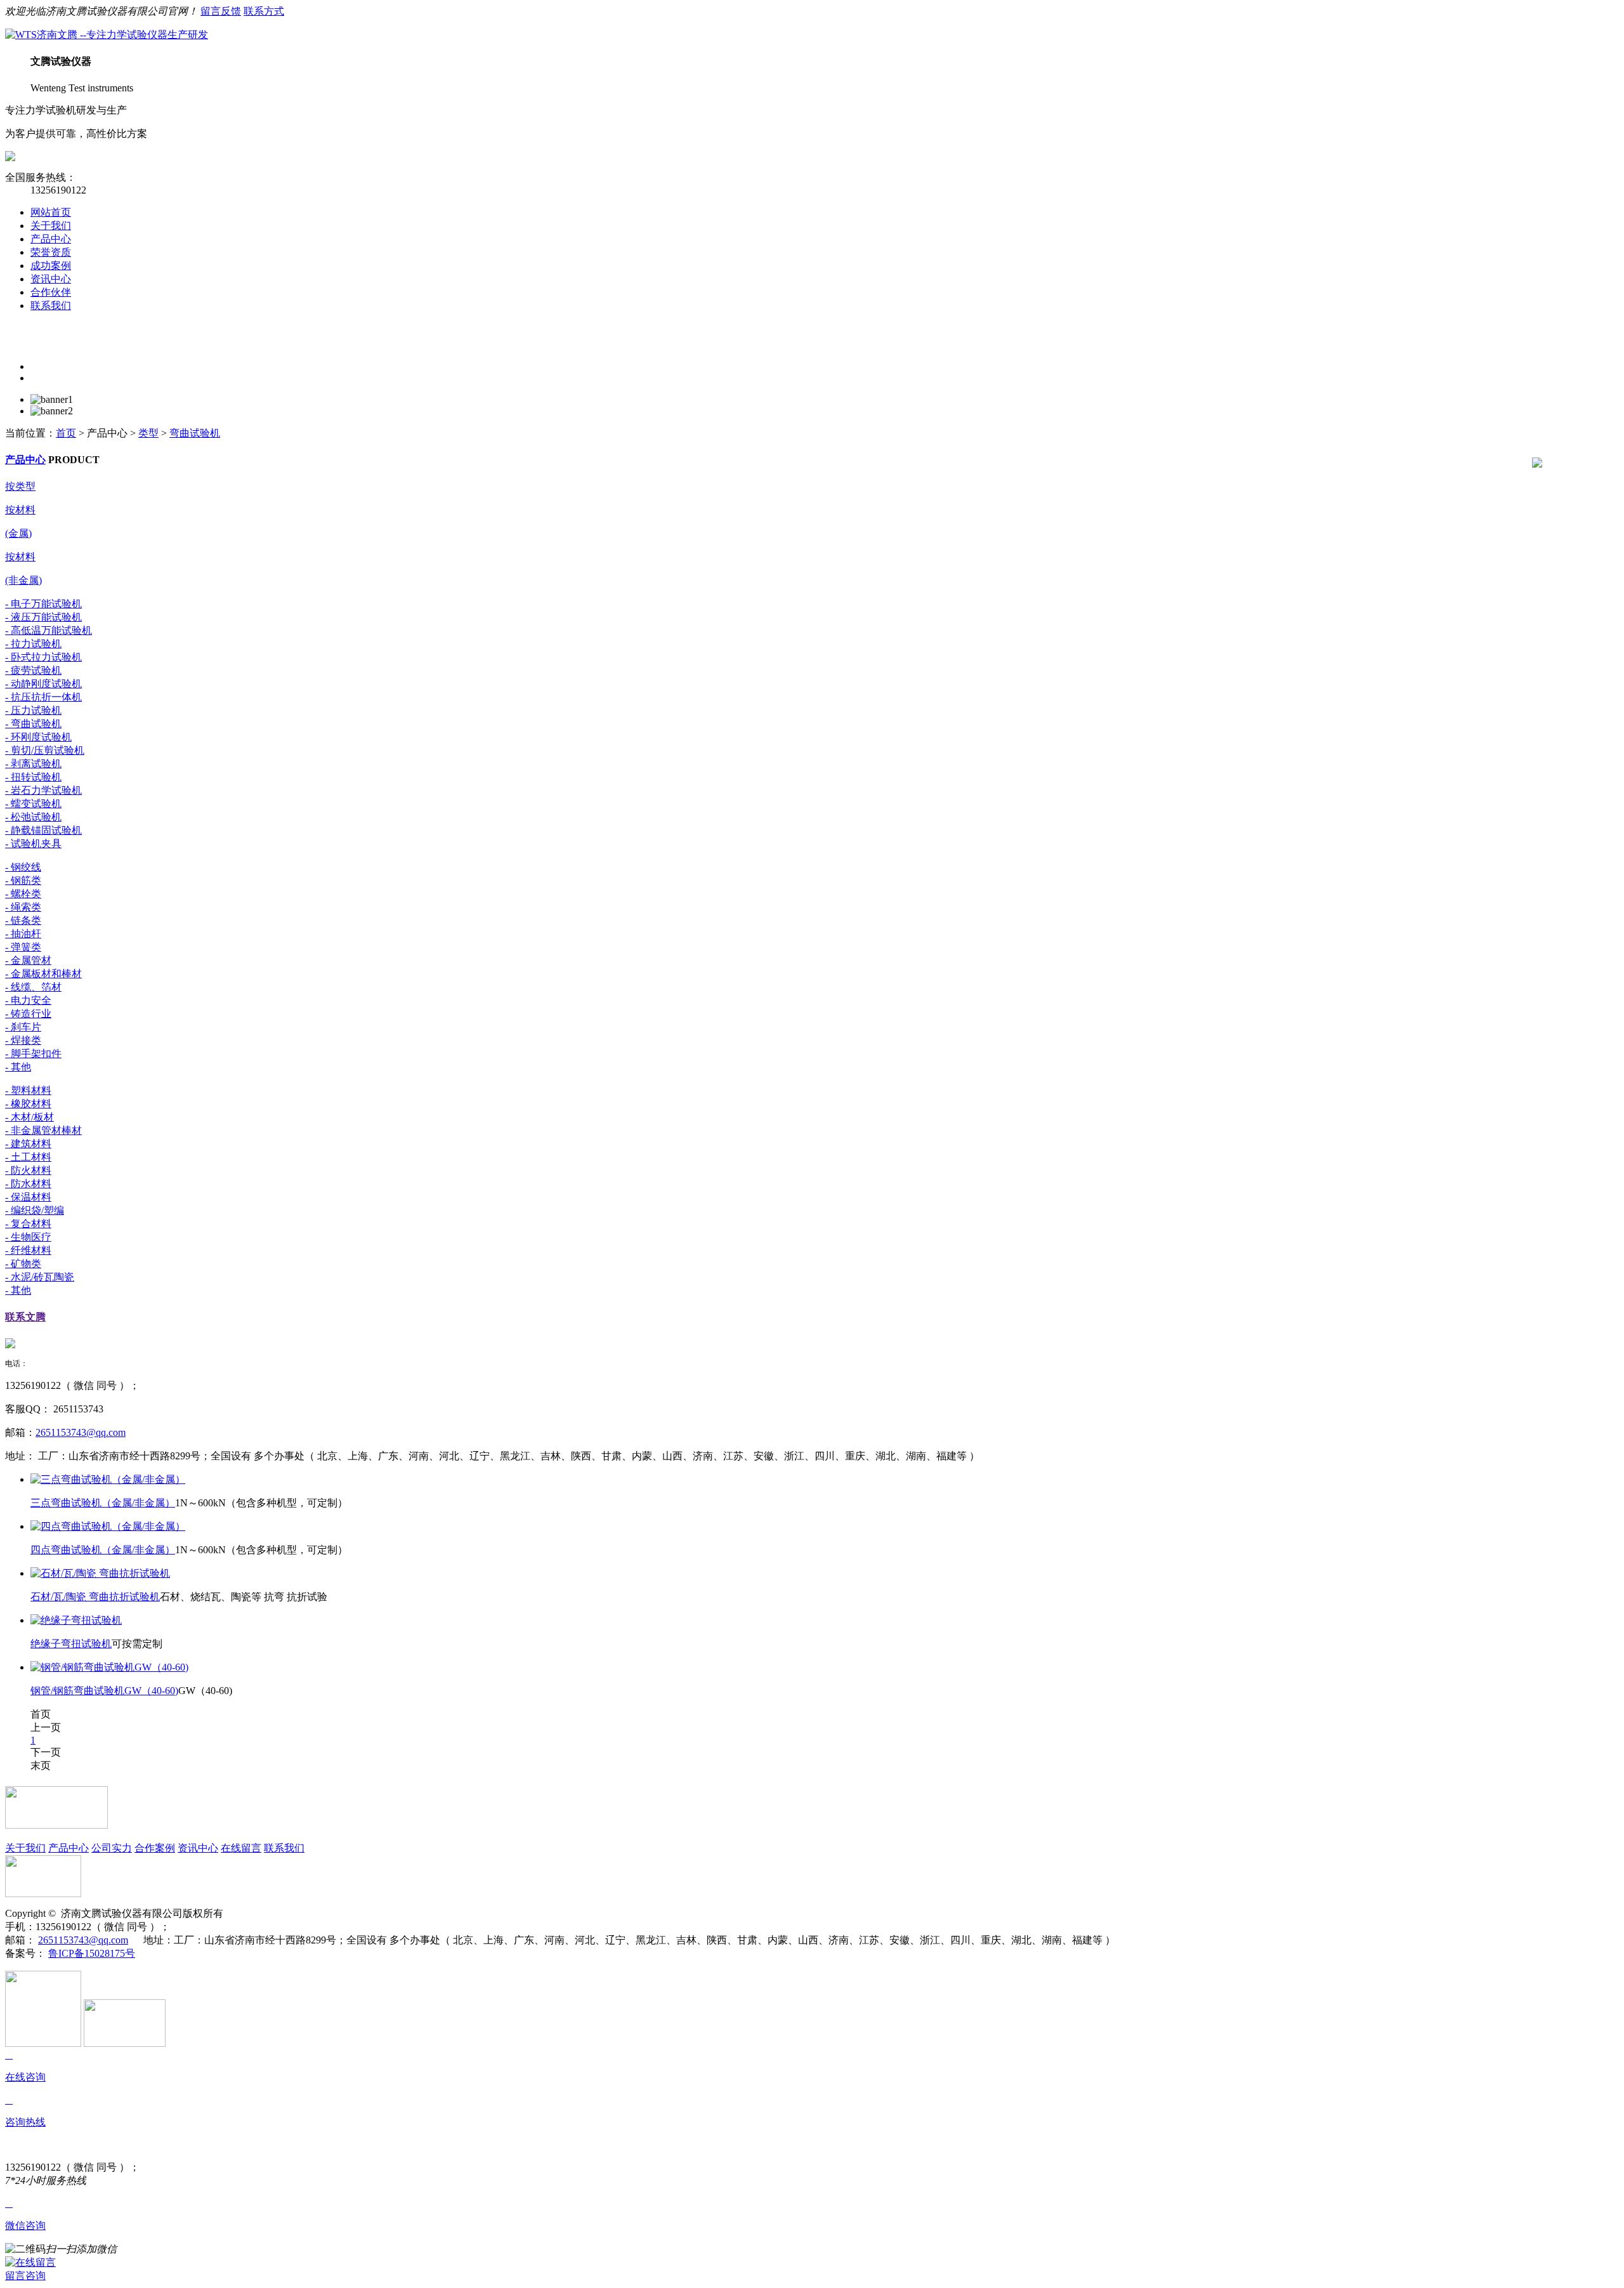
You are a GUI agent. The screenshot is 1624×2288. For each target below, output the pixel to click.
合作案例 (155, 1848)
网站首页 (51, 212)
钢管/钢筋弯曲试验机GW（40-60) (104, 1691)
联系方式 (264, 11)
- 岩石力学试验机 (43, 790)
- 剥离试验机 (33, 764)
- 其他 (18, 1067)
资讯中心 (51, 279)
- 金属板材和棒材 (43, 974)
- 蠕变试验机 (33, 804)
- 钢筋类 (23, 880)
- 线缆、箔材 (33, 987)
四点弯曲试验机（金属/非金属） (103, 1550)
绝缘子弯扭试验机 (71, 1644)
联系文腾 (25, 1317)
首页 (66, 433)
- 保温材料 (28, 1197)
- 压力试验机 (33, 710)
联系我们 (51, 306)
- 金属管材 (28, 960)
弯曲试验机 (195, 433)
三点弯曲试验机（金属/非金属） (103, 1503)
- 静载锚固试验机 (43, 830)
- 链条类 (23, 920)
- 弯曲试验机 (33, 724)
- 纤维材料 (28, 1250)
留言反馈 (221, 11)
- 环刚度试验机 (38, 737)
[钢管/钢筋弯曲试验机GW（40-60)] (109, 1667)
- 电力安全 (28, 1000)
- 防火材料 (28, 1170)
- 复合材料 (28, 1224)
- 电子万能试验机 (43, 604)
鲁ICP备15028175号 (92, 1953)
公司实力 (112, 1848)
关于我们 (51, 226)
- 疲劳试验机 (33, 670)
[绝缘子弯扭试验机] (76, 1620)
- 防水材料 (28, 1184)
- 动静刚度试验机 (43, 684)
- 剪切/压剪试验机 (45, 750)
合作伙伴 (51, 292)
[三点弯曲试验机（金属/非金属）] (108, 1479)
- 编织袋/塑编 (35, 1210)
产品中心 (51, 239)
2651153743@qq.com (81, 1432)
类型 (148, 433)
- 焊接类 (23, 1040)
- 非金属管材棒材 (43, 1130)
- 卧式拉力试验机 (43, 657)
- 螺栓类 (23, 894)
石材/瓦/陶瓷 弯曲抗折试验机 (95, 1597)
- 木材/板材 (29, 1117)
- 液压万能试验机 (43, 617)
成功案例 (51, 266)
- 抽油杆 (23, 934)
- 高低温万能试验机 (49, 630)
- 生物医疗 (28, 1237)
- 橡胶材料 (28, 1104)
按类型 (20, 486)
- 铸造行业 (28, 1014)
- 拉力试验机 (33, 644)
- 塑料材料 (28, 1090)
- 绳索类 (23, 907)
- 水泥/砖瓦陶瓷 (40, 1277)
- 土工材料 (28, 1157)
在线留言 (241, 1848)
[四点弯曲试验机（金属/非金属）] (108, 1526)
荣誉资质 (51, 252)
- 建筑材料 (28, 1144)
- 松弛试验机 (33, 817)
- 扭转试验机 (33, 777)
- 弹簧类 (23, 947)
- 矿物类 (23, 1264)
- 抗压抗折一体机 (43, 697)
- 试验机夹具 (33, 844)
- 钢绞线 (23, 867)
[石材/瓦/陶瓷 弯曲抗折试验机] (100, 1573)
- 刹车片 (23, 1027)
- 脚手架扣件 (33, 1054)
